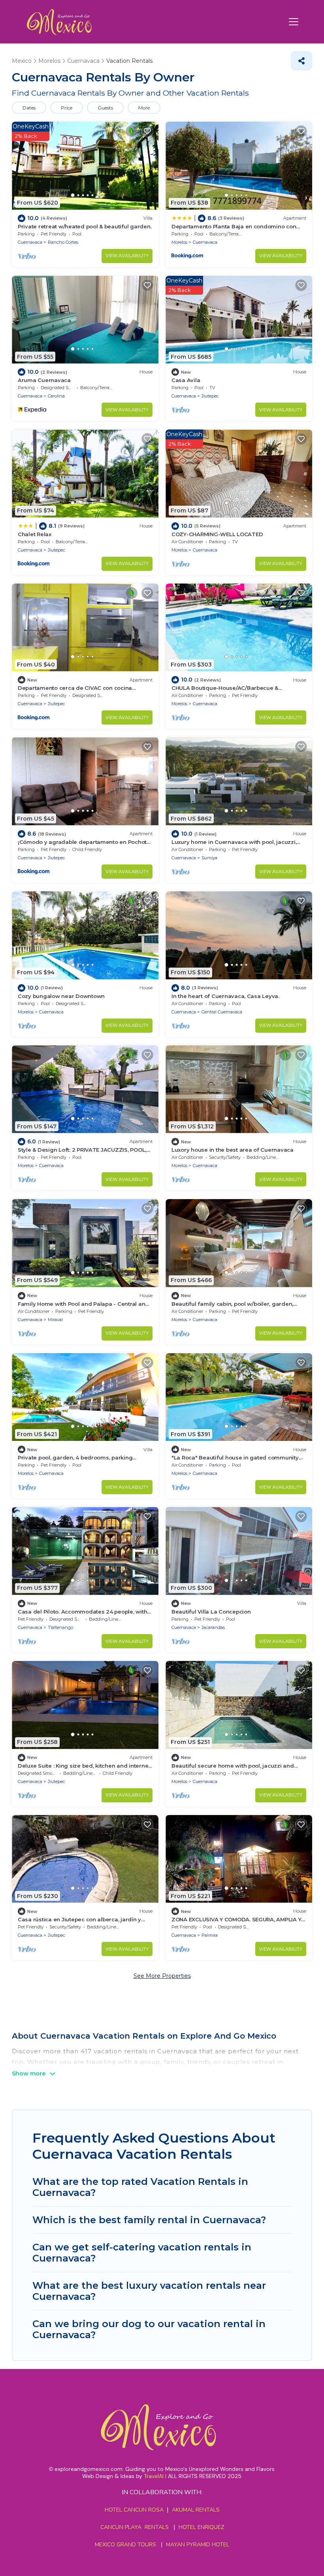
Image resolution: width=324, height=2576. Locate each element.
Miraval (55, 1320)
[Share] (301, 61)
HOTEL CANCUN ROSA (134, 2510)
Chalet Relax (35, 534)
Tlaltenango (60, 1627)
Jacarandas (213, 1627)
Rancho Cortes (63, 242)
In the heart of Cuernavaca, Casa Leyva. (225, 996)
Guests (105, 108)
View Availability (127, 256)
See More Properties (162, 1976)
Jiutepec (210, 396)
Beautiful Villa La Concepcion (211, 1612)
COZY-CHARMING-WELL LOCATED (217, 534)
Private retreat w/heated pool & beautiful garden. (85, 226)
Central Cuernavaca (222, 1012)
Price (67, 108)
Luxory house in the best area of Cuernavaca (233, 1150)
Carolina (56, 396)
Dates (29, 108)
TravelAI (154, 2476)
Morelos (179, 242)
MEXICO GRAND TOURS (125, 2545)
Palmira (210, 1935)
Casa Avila (186, 380)
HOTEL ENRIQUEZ (201, 2527)
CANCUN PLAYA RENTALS (135, 2527)
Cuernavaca (30, 242)
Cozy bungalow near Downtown (61, 996)
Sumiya (209, 858)
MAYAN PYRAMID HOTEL (196, 2545)
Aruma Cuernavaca (44, 380)
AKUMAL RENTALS (196, 2510)
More (144, 108)
